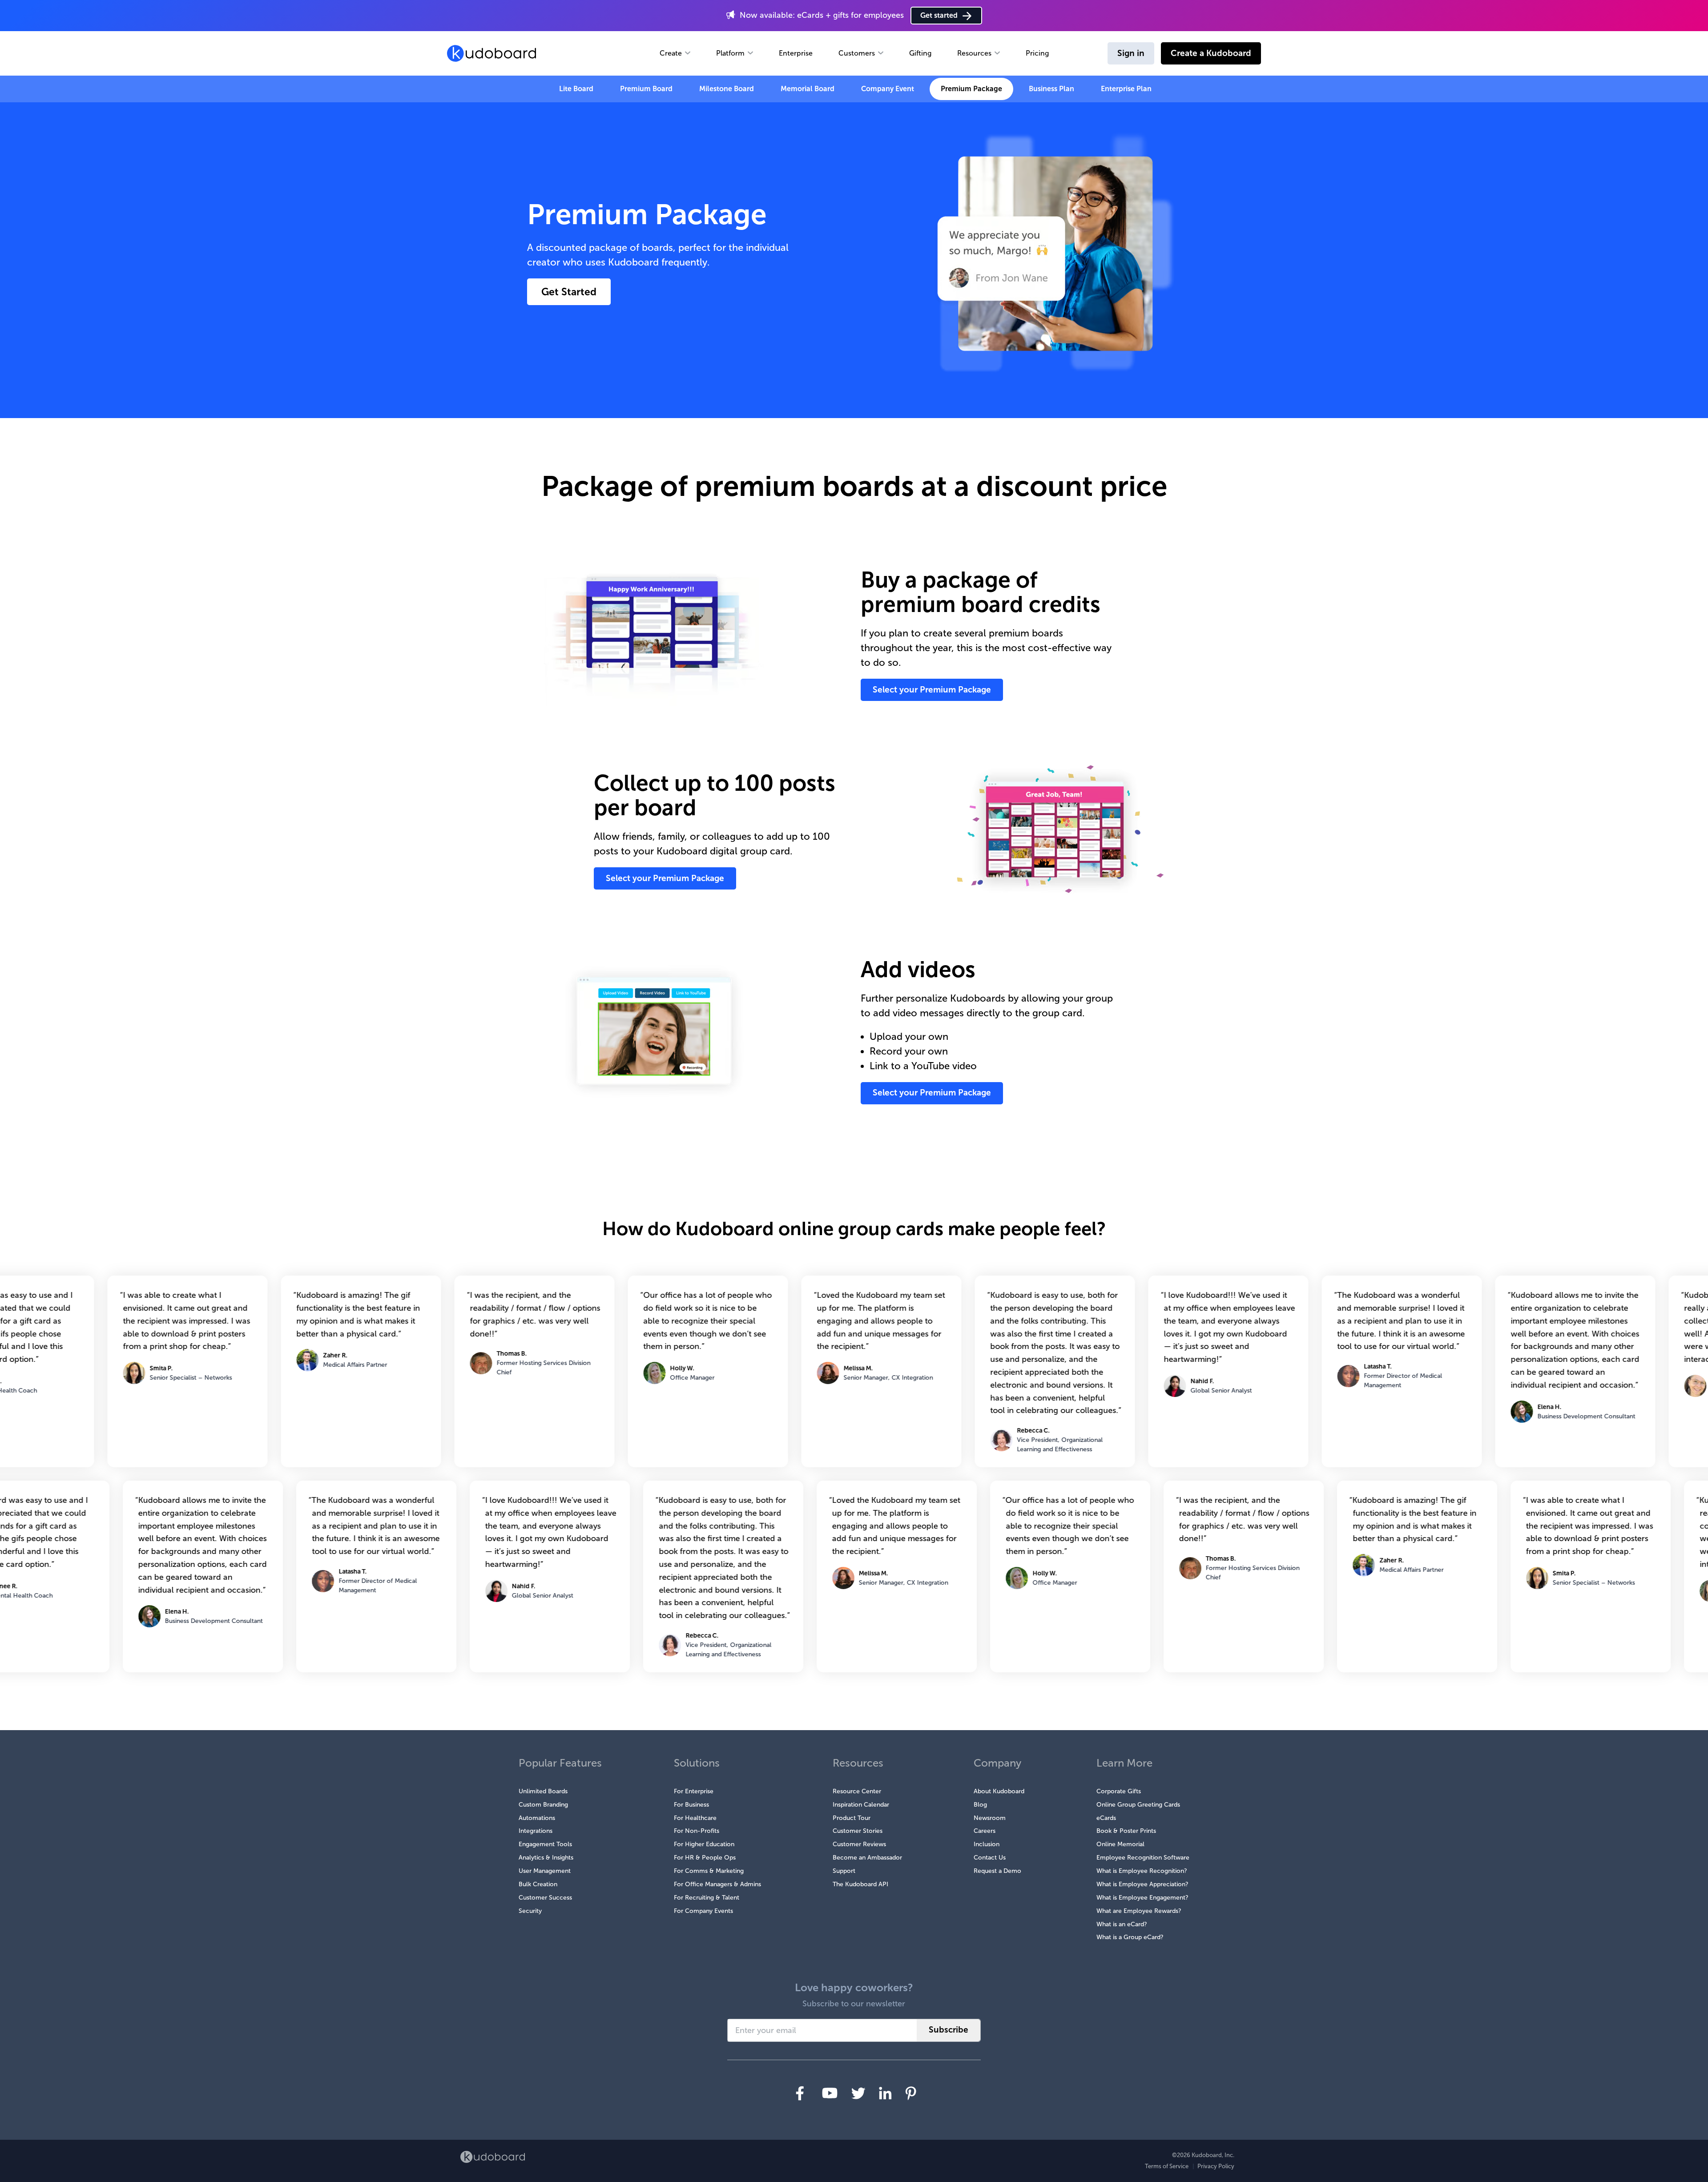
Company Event (888, 89)
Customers (857, 53)
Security (530, 1911)
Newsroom (990, 1818)
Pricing (1037, 53)
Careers (985, 1831)
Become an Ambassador (867, 1858)
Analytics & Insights (546, 1858)
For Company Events (703, 1911)
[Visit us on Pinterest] (911, 2093)
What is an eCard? (1122, 1924)
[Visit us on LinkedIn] (885, 2093)
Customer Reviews (859, 1844)
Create (671, 53)
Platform (730, 53)
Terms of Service (1167, 2166)
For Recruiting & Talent (707, 1898)
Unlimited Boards (543, 1791)
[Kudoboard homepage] (493, 2157)
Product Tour (852, 1818)
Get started (939, 15)
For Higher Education (704, 1844)
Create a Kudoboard (1211, 53)
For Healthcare (695, 1818)
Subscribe (949, 2030)
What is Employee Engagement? (1142, 1898)
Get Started (569, 292)
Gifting (920, 53)
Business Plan (1051, 89)
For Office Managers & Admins (717, 1884)
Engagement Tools (545, 1844)
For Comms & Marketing (709, 1871)
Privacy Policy (1216, 2166)
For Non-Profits (697, 1831)
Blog (980, 1805)
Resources (974, 53)
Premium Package (971, 89)
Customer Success (545, 1898)
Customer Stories (858, 1831)
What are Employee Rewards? (1139, 1911)
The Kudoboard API (860, 1884)
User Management (545, 1871)
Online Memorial (1120, 1844)
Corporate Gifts (1119, 1791)
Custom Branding (543, 1805)
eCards (1106, 1818)
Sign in (1131, 53)
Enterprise (796, 53)
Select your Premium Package (932, 690)
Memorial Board (808, 89)
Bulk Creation (538, 1884)
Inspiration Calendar (861, 1805)
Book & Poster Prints (1126, 1831)
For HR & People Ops (705, 1858)
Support (844, 1871)
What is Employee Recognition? (1142, 1871)
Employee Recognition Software (1143, 1858)
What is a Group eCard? (1130, 1937)
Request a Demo (997, 1871)
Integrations (536, 1831)
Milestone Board (727, 89)
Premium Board (646, 89)
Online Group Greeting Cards (1138, 1805)
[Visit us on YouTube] (830, 2093)
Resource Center (857, 1791)
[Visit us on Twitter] (858, 2093)
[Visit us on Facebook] (800, 2093)
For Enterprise (694, 1791)
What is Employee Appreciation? (1142, 1884)
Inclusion (987, 1844)
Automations (537, 1818)
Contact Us (990, 1858)
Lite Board (576, 89)
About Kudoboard (999, 1791)
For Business (691, 1805)
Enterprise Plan (1126, 89)
